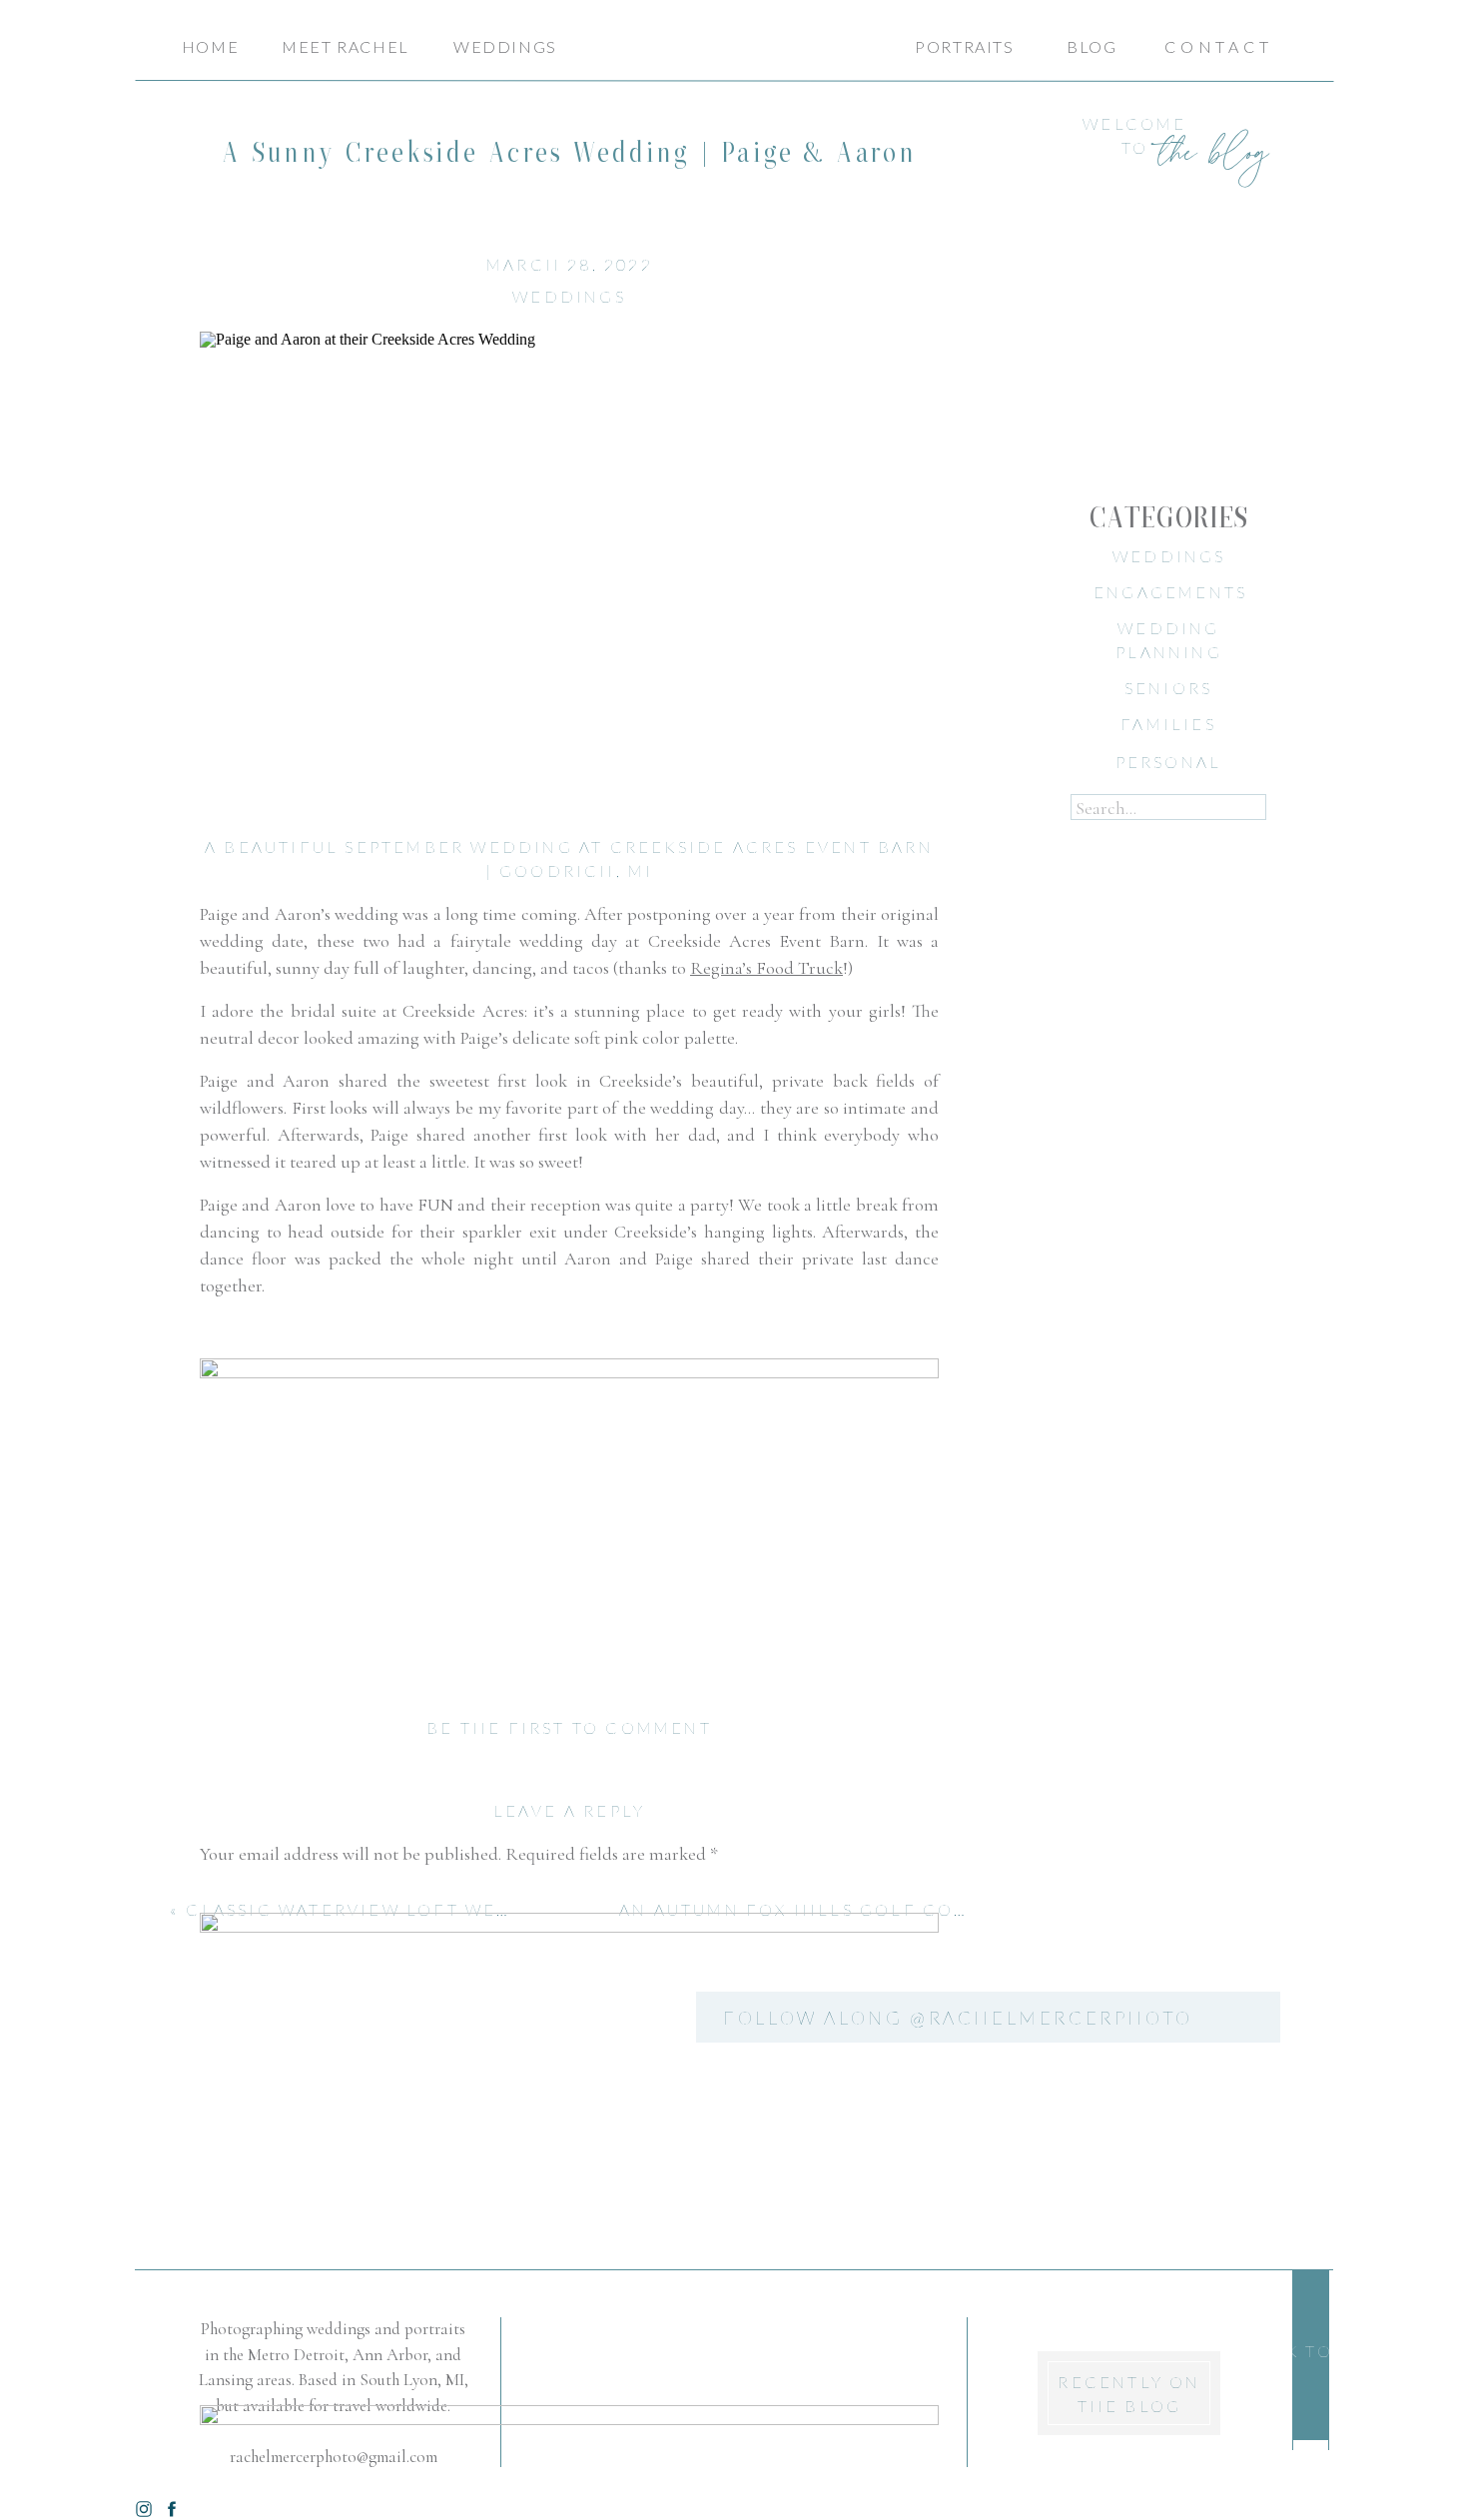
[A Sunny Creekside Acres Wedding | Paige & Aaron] (569, 561)
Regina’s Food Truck (766, 968)
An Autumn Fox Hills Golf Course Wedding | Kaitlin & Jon (953, 1909)
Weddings (569, 296)
